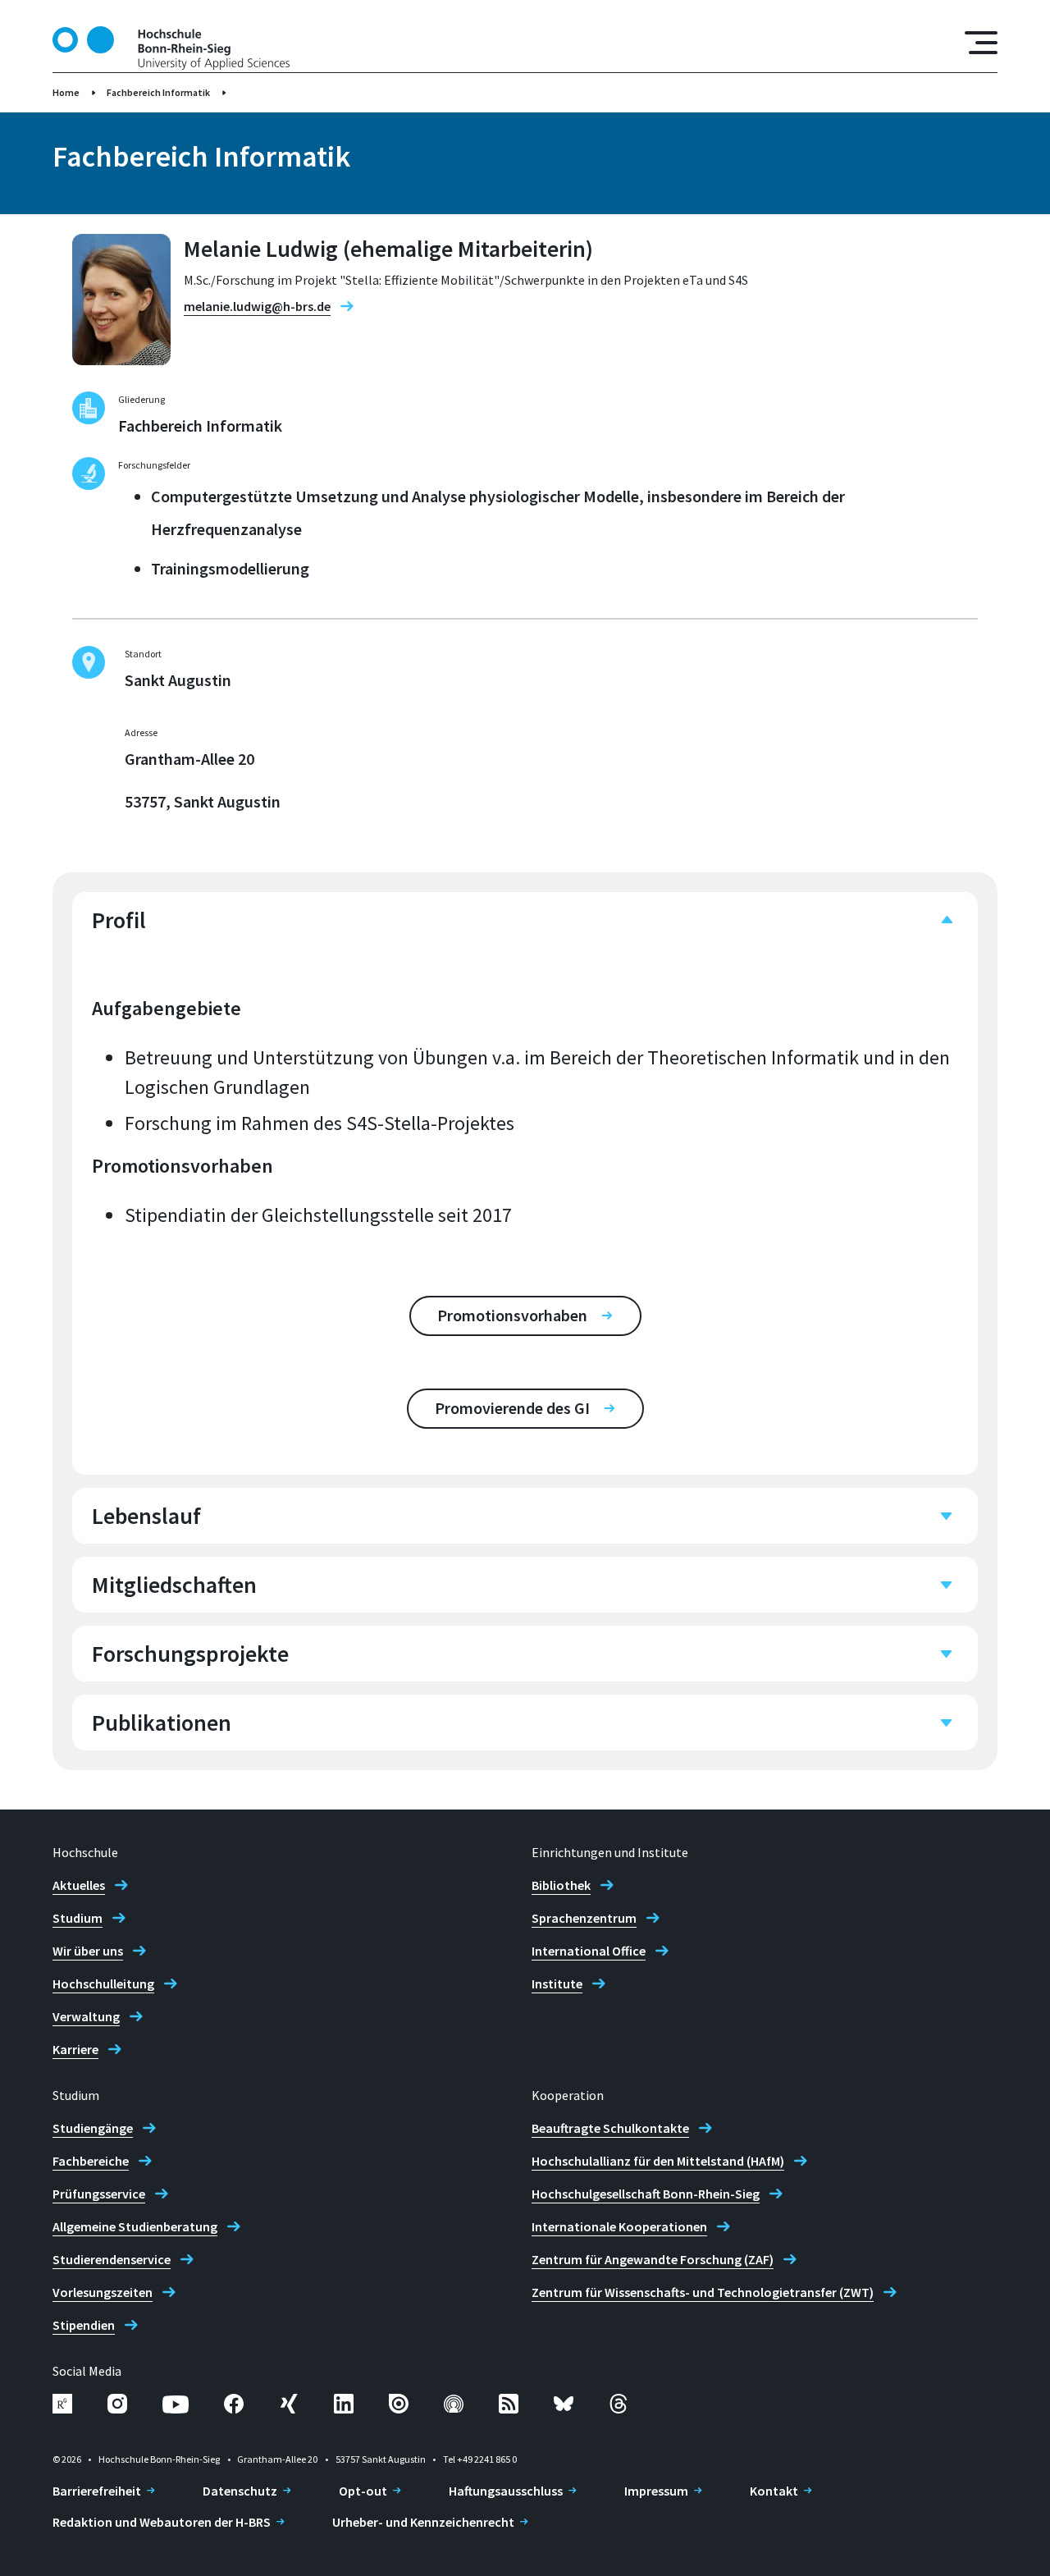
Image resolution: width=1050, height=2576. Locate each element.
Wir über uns (88, 1951)
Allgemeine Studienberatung (135, 2226)
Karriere (75, 2049)
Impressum (656, 2491)
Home (66, 92)
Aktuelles (79, 1885)
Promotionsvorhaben (512, 1315)
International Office (589, 1951)
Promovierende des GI (512, 1408)
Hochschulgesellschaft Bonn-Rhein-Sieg (646, 2194)
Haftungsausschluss (506, 2491)
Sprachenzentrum (584, 1918)
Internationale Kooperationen (619, 2226)
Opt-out (363, 2491)
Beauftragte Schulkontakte (610, 2128)
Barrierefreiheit (97, 2491)
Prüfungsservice (99, 2194)
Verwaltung (86, 2016)
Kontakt (774, 2491)
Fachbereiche (91, 2161)
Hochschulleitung (103, 1983)
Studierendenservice (112, 2259)
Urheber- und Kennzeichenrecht (423, 2522)
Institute (557, 1983)
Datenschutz (240, 2491)
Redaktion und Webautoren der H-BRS (162, 2522)
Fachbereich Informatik (158, 92)
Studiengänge (93, 2128)
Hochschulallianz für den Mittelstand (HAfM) (658, 2161)
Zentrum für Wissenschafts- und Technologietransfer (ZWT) (703, 2292)
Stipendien (84, 2325)
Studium (78, 1918)
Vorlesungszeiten (103, 2292)
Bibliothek (561, 1885)
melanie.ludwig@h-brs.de (257, 306)
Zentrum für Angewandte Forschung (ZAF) (653, 2259)
